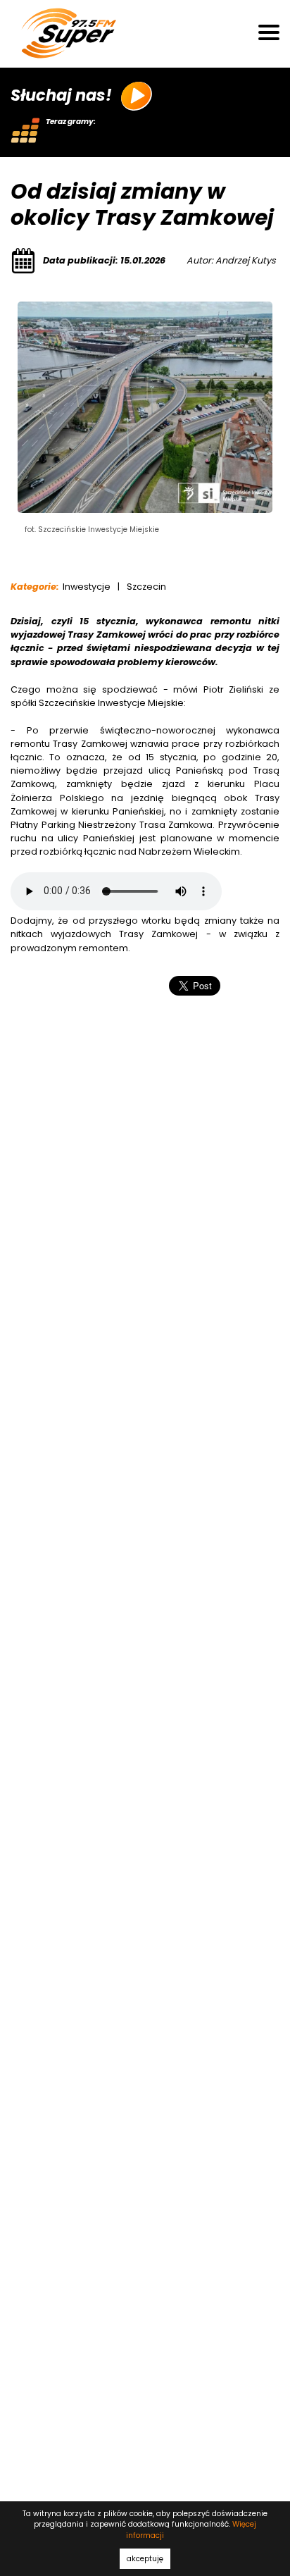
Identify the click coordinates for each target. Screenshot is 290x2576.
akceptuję (145, 2559)
